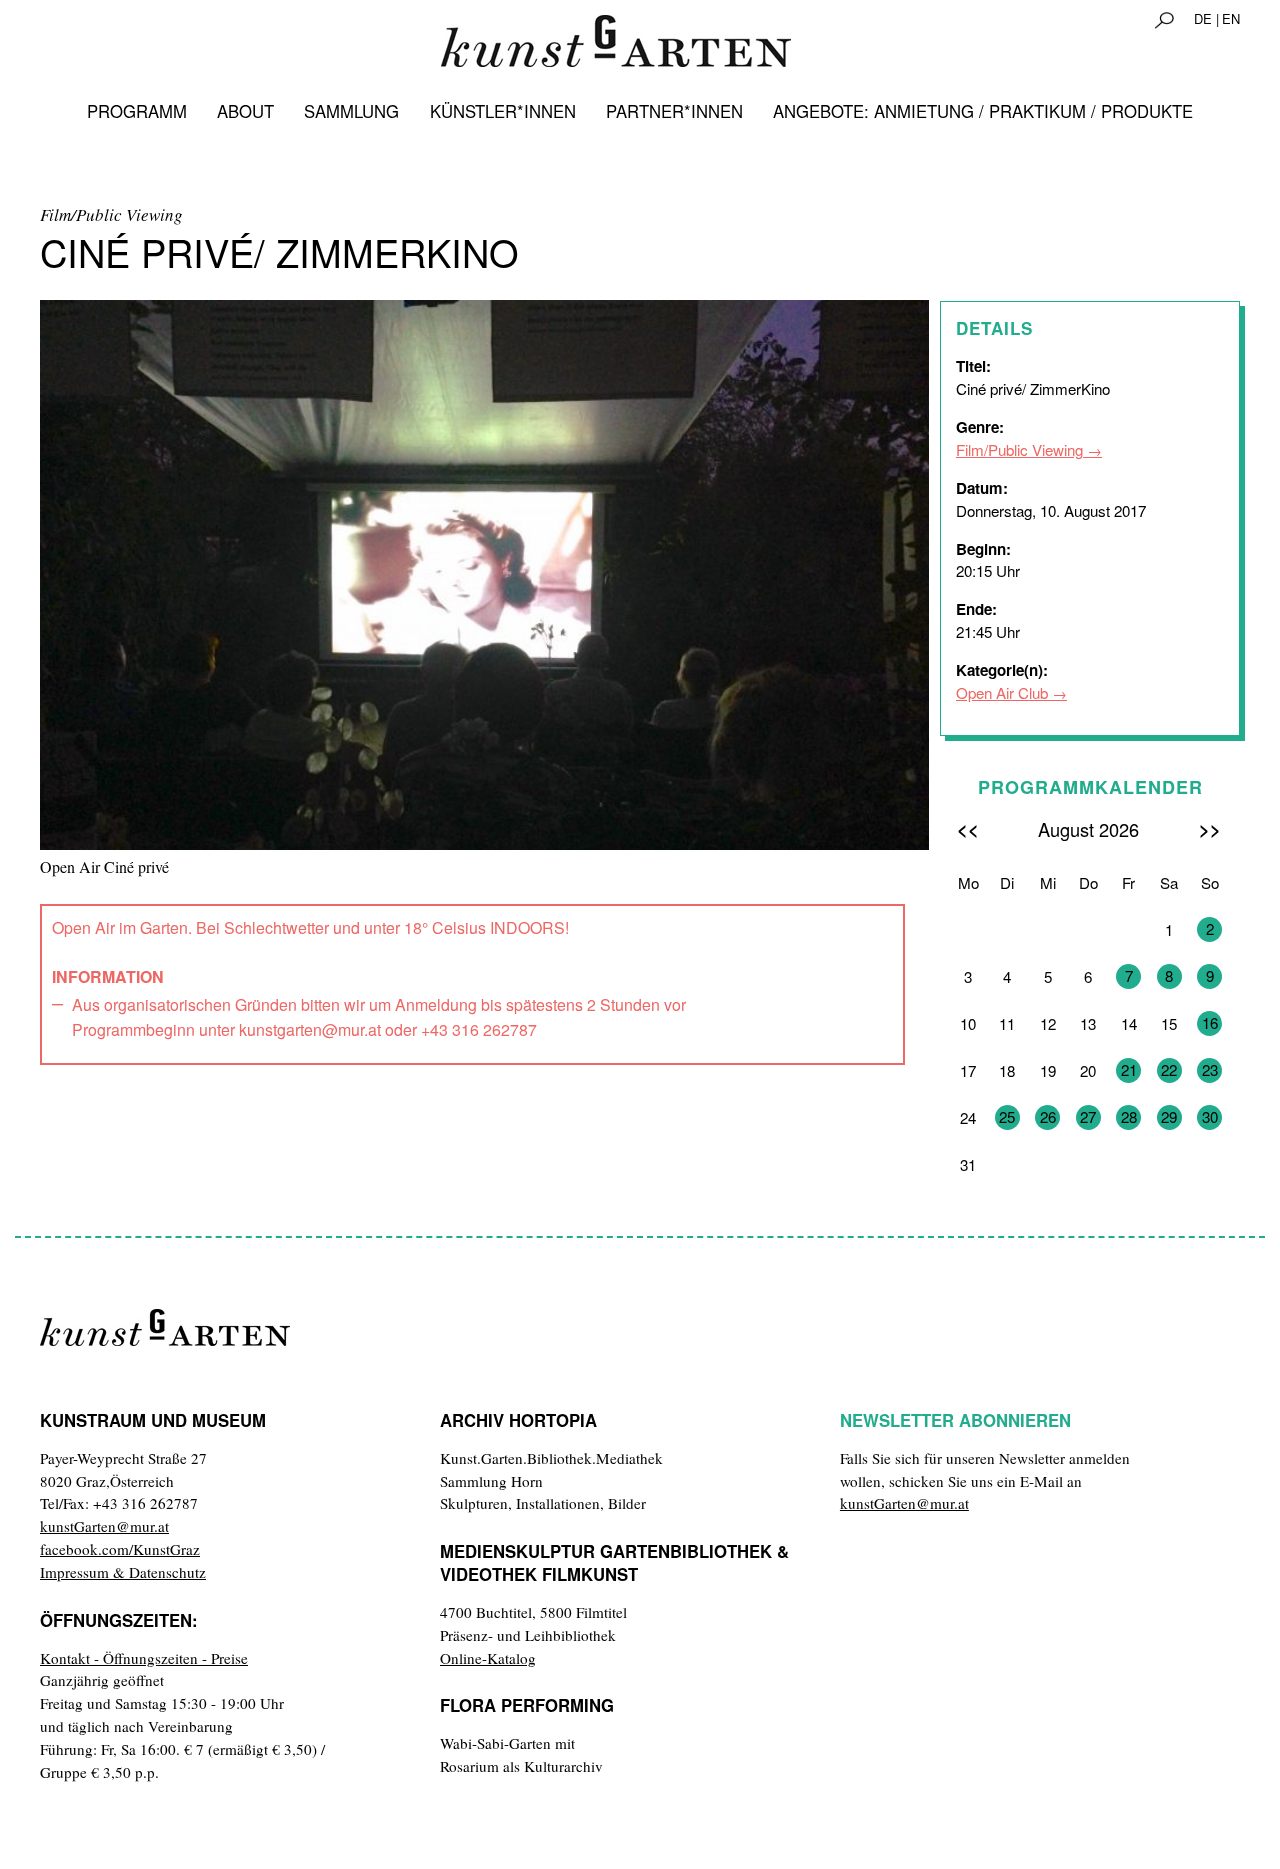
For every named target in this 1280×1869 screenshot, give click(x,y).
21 (1129, 1069)
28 (1129, 1116)
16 (1210, 1022)
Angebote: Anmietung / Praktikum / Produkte (983, 111)
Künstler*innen (503, 111)
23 (1210, 1069)
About (245, 111)
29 (1169, 1116)
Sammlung (351, 111)
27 (1088, 1116)
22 (1169, 1069)
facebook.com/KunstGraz (120, 1549)
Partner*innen (674, 111)
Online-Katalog (488, 1658)
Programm (137, 111)
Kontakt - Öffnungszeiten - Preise (144, 1658)
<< (968, 828)
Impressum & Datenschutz (123, 1572)
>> (1210, 828)
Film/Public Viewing (1019, 449)
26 (1048, 1116)
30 (1210, 1116)
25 (1007, 1116)
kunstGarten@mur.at (104, 1526)
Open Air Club (1002, 692)
